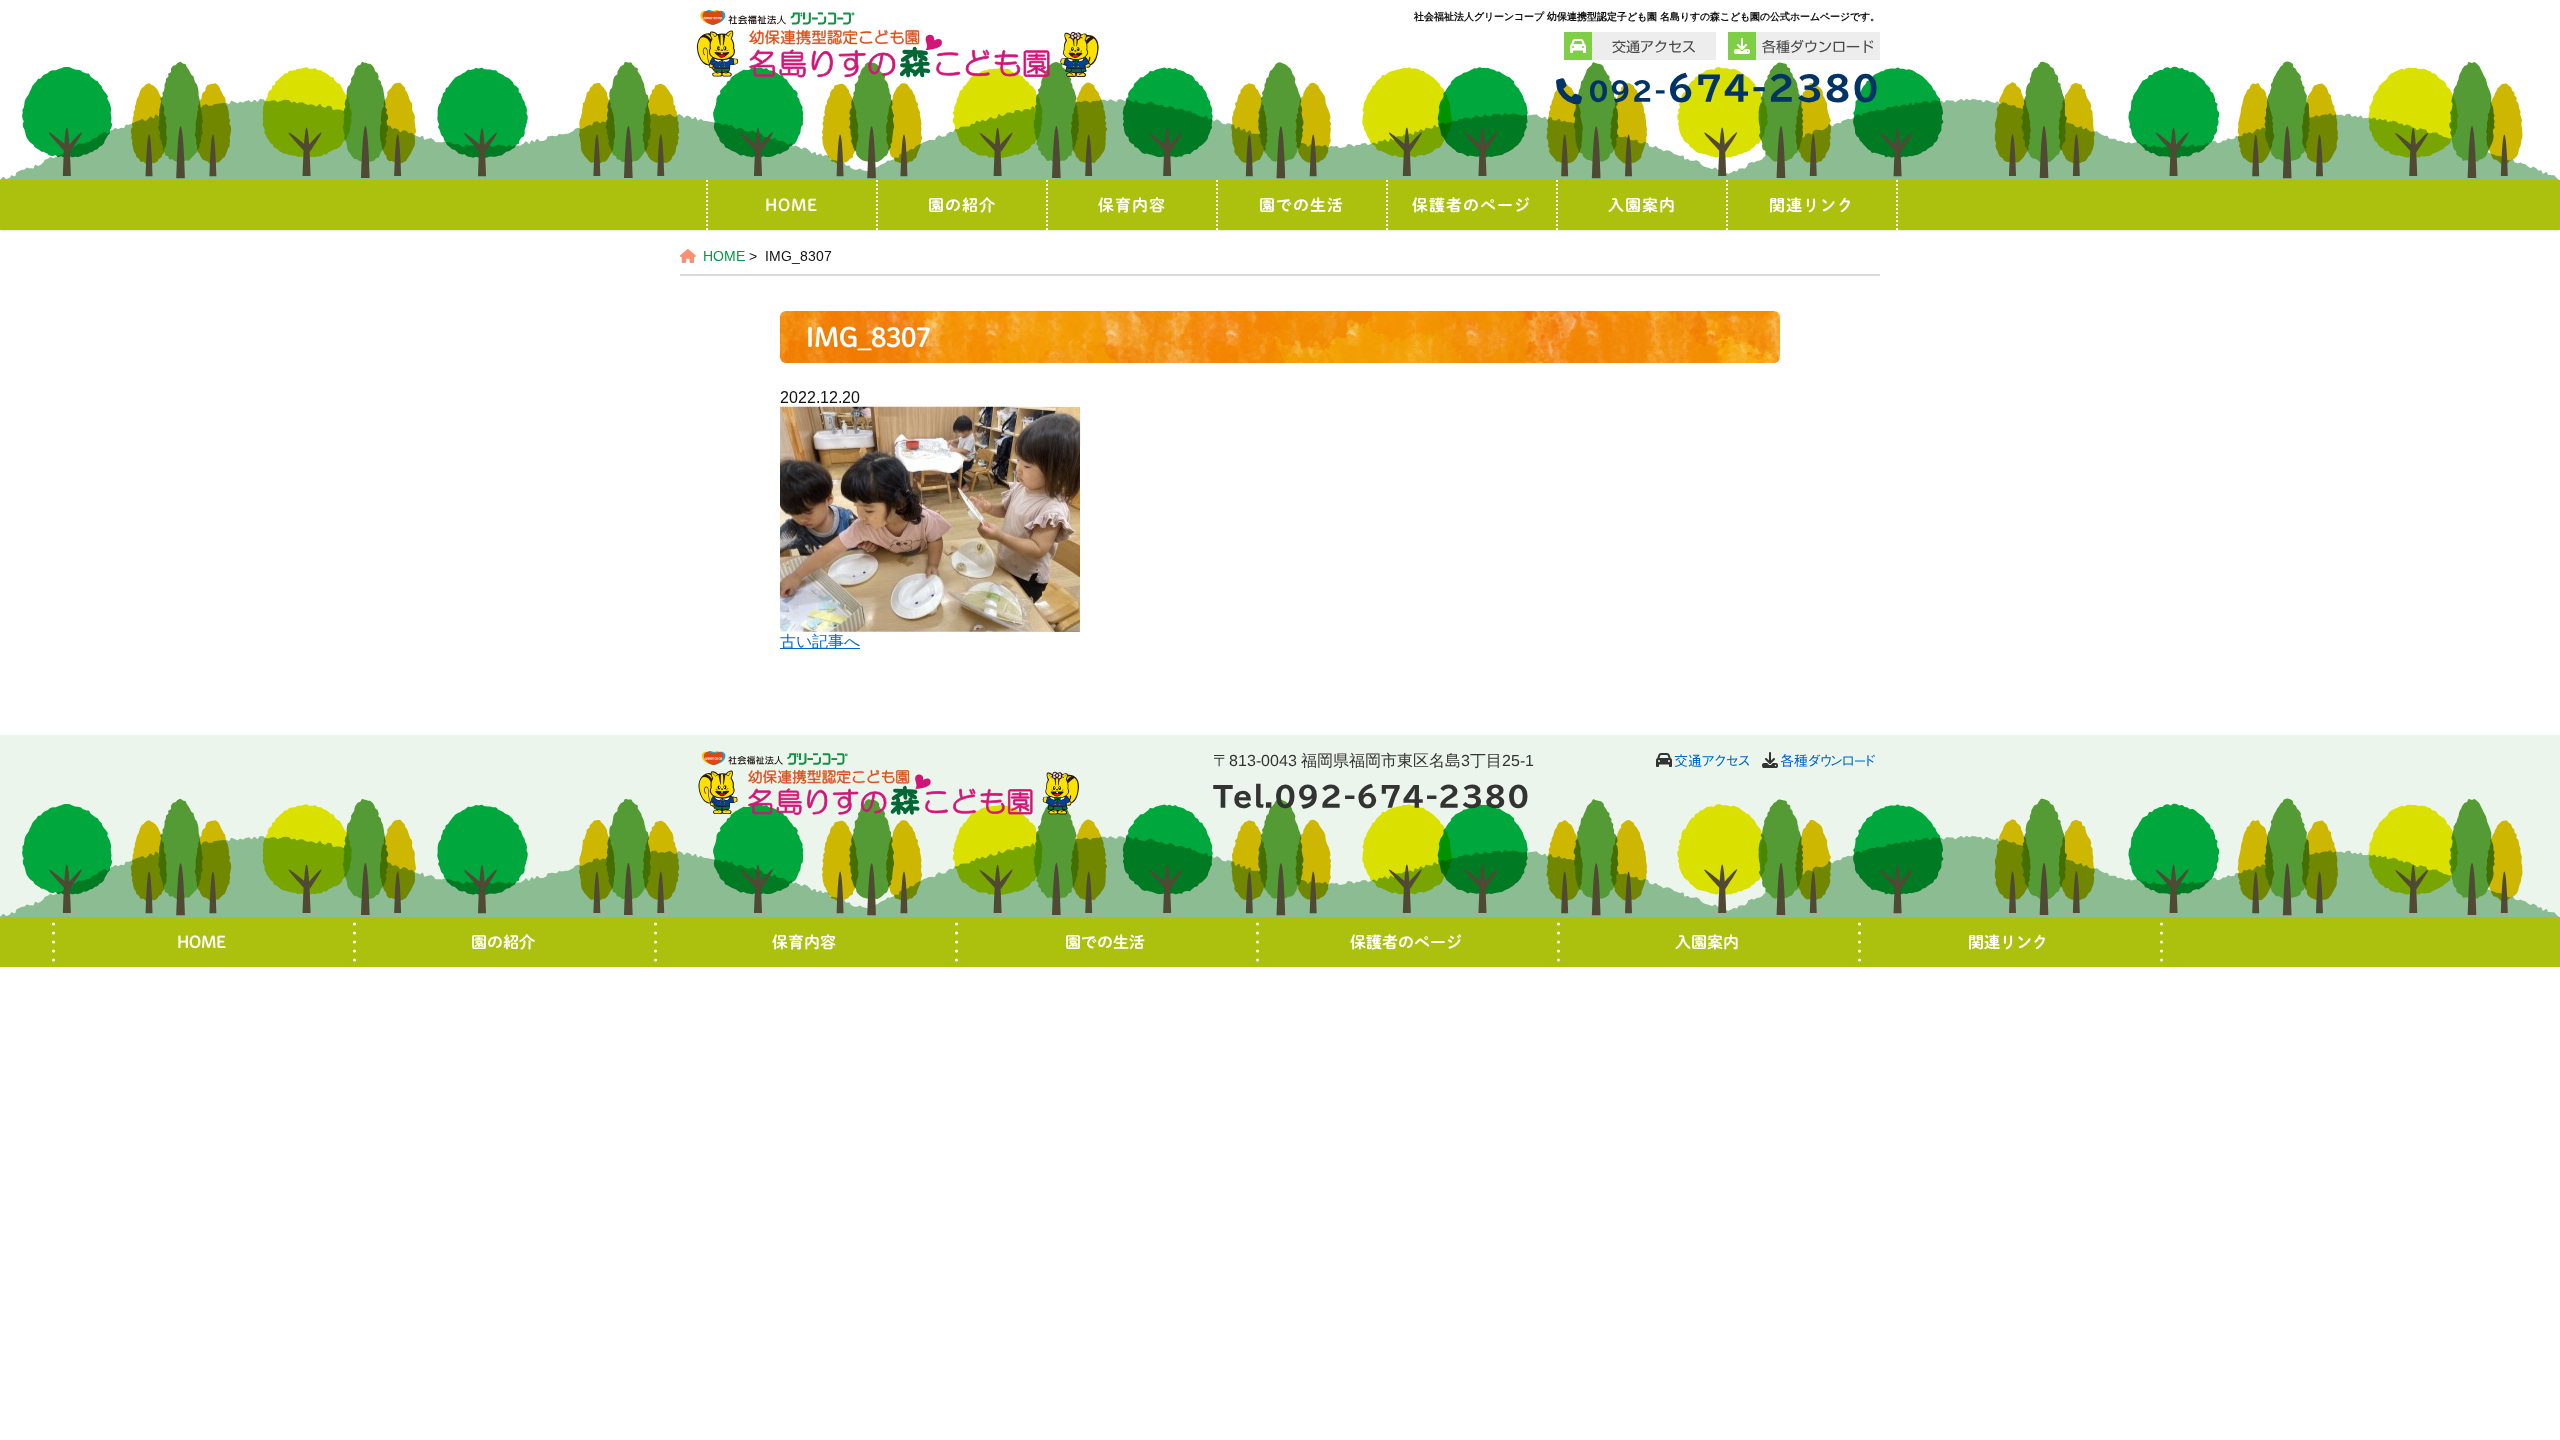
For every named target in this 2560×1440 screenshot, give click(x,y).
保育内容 (1132, 205)
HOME (791, 205)
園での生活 (1301, 205)
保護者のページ (1471, 205)
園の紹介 (962, 205)
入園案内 (1642, 205)
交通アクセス (1712, 761)
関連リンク (1811, 205)
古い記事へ (820, 641)
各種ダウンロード (1827, 761)
